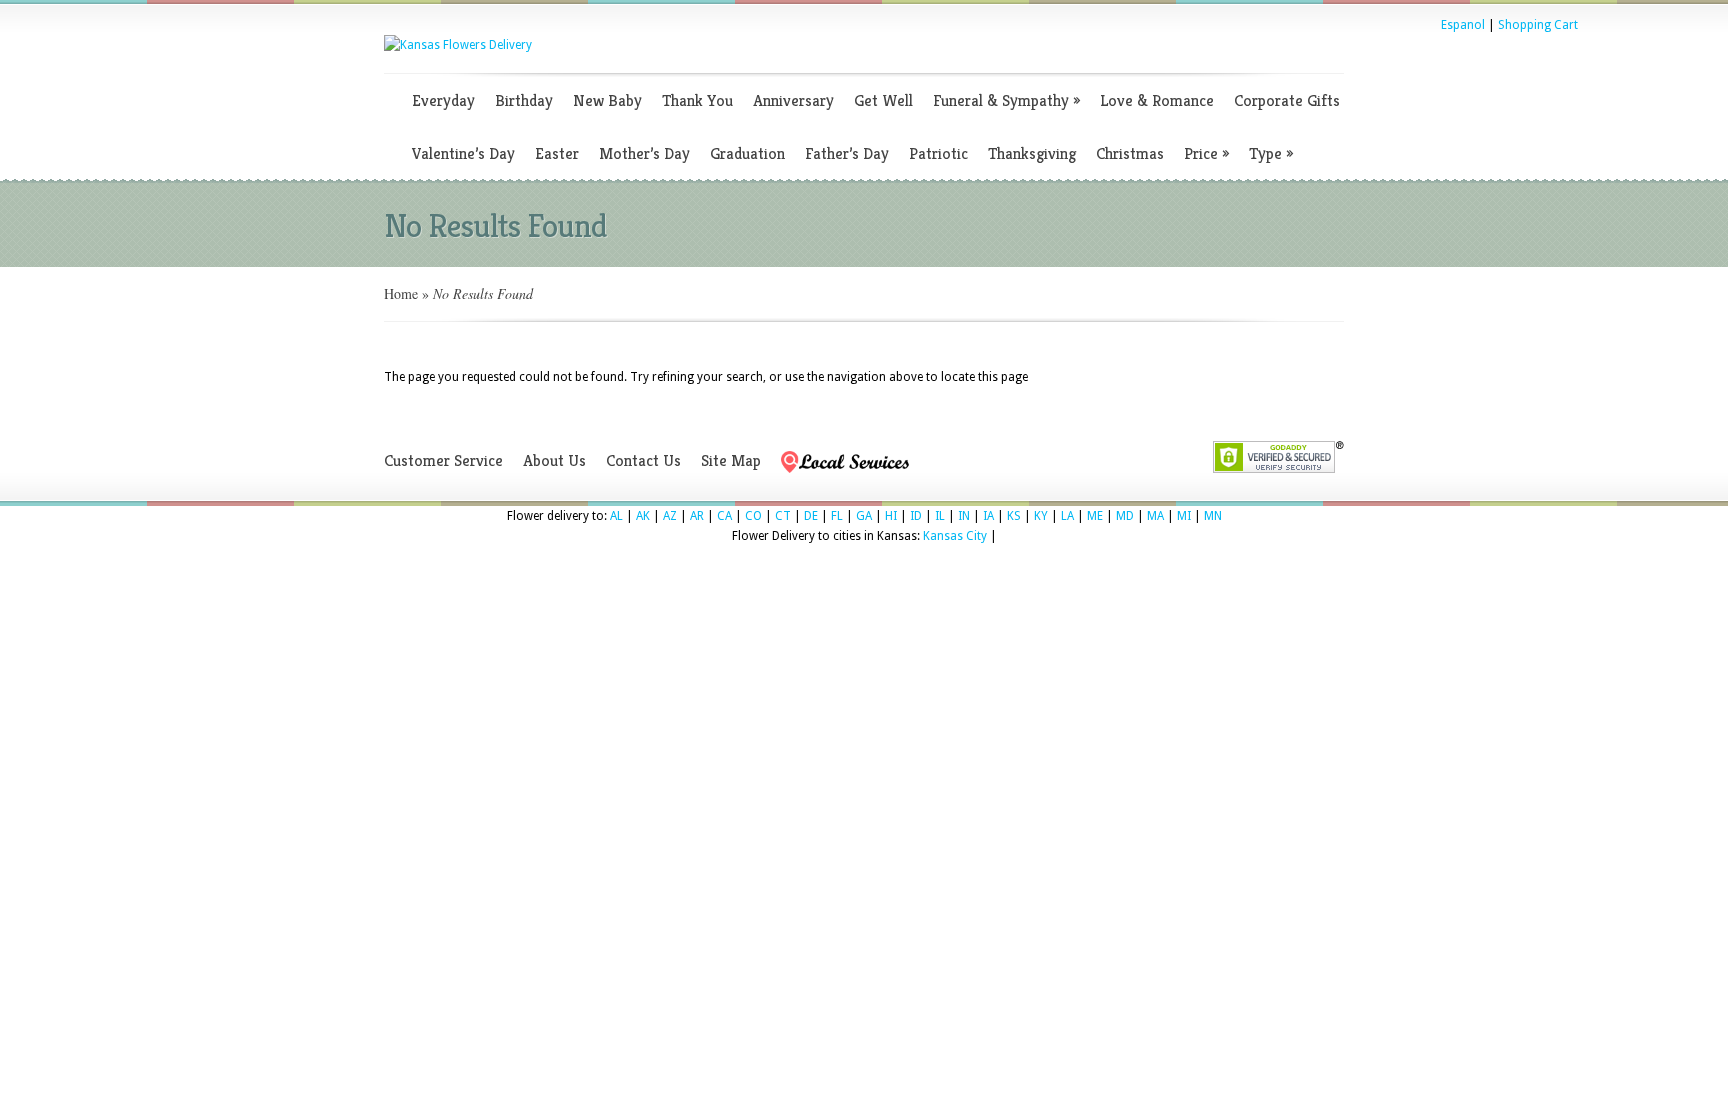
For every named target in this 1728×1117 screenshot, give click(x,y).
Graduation (747, 153)
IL (940, 516)
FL (837, 516)
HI (891, 516)
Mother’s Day (644, 153)
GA (864, 516)
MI (1184, 516)
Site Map (731, 460)
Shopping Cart (1538, 25)
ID (916, 516)
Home (401, 293)
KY (1041, 516)
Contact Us (643, 460)
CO (753, 516)
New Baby (607, 100)
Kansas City (955, 536)
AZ (670, 516)
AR (697, 516)
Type (1271, 153)
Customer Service (443, 460)
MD (1125, 516)
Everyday (443, 100)
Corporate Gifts (1287, 100)
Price (1206, 153)
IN (964, 516)
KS (1014, 516)
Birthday (524, 100)
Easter (557, 153)
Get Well (883, 100)
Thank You (697, 100)
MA (1155, 516)
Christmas (1130, 153)
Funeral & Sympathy (1006, 100)
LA (1067, 516)
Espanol (1463, 25)
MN (1213, 516)
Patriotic (938, 153)
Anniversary (793, 100)
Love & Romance (1157, 100)
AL (616, 516)
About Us (554, 460)
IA (988, 516)
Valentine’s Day (463, 153)
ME (1095, 516)
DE (811, 516)
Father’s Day (847, 153)
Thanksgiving (1032, 153)
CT (783, 516)
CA (724, 516)
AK (643, 516)
